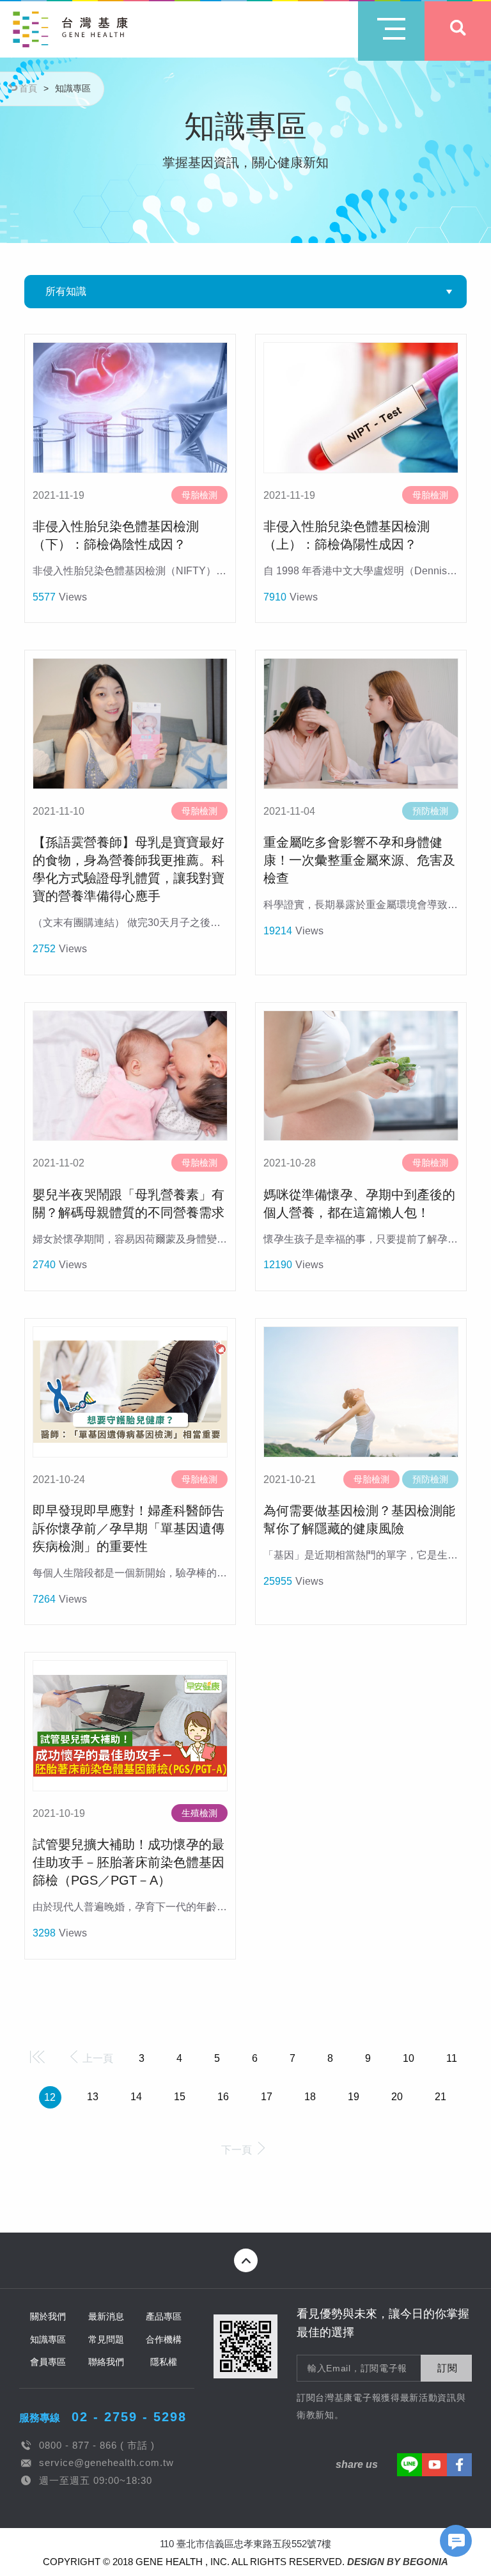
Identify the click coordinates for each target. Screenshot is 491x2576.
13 (93, 2097)
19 (354, 2097)
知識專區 (48, 2339)
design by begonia (398, 2562)
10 (409, 2058)
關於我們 (48, 2316)
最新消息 (106, 2316)
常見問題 (106, 2339)
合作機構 (164, 2339)
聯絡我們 (106, 2362)
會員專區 (48, 2362)
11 (452, 2058)
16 (223, 2097)
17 (267, 2097)
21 (440, 2097)
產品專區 (164, 2316)
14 (136, 2097)
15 (180, 2097)
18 (310, 2097)
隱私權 (164, 2362)
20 (397, 2097)
